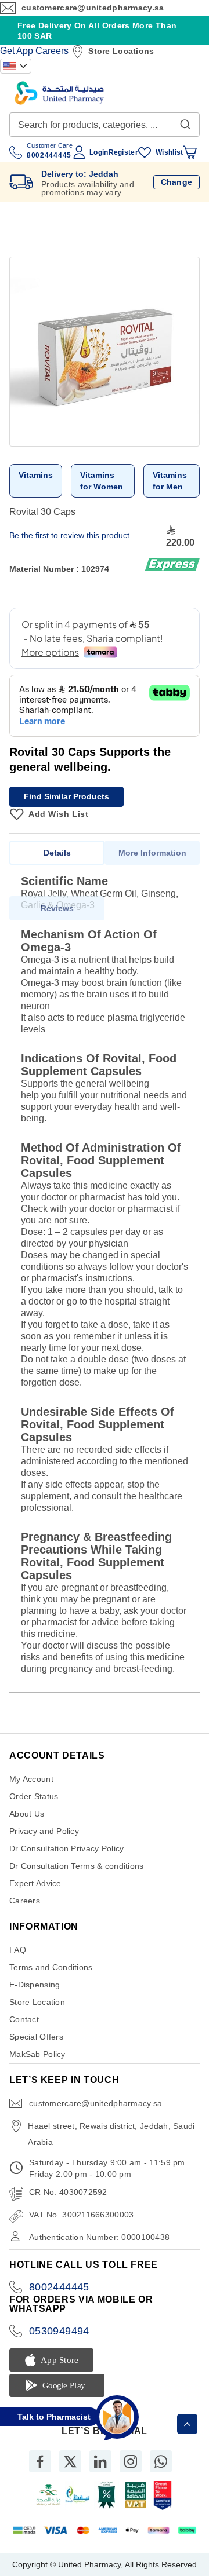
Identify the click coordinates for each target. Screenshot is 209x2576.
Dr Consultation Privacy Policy (66, 1848)
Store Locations (121, 51)
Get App (17, 51)
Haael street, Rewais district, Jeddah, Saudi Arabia (111, 2134)
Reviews (57, 908)
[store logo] (59, 93)
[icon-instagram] (131, 2461)
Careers (52, 51)
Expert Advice (35, 1883)
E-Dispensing (35, 1985)
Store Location (37, 2002)
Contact (24, 2019)
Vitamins (36, 475)
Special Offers (36, 2037)
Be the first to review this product (69, 535)
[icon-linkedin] (100, 2461)
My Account (31, 1779)
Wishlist (169, 152)
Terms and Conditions (51, 1967)
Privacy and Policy (44, 1831)
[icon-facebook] (40, 2461)
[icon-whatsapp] (161, 2461)
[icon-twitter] (70, 2461)
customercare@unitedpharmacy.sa (93, 8)
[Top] (187, 2424)
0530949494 (59, 2331)
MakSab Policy (37, 2054)
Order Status (34, 1796)
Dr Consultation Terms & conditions (77, 1866)
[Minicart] (190, 152)
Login (99, 152)
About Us (27, 1814)
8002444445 (59, 2287)
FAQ (18, 1950)
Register (123, 152)
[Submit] (185, 122)
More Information (152, 853)
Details (57, 853)
